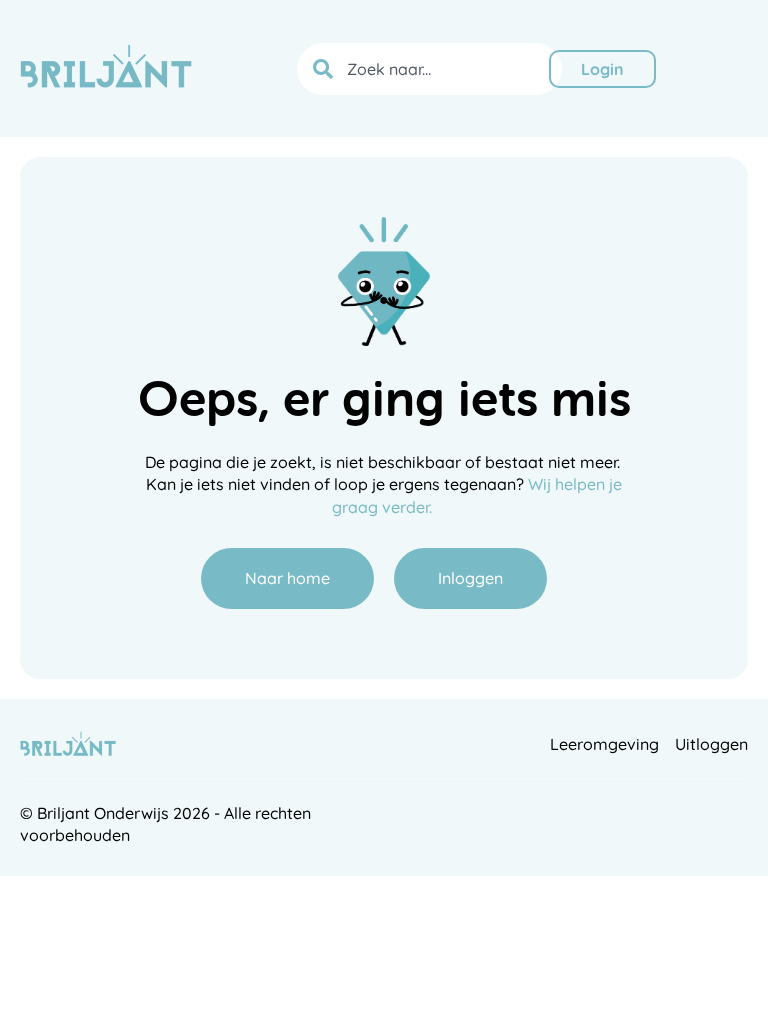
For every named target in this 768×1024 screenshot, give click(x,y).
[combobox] (429, 69)
